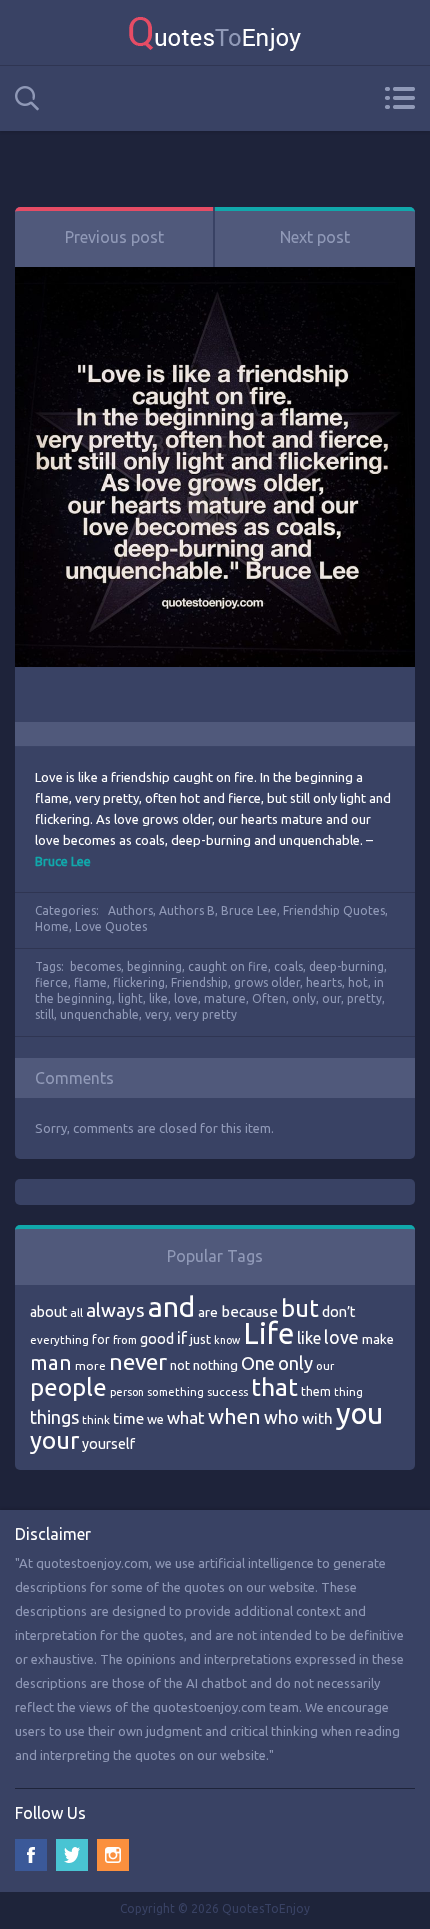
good (157, 1339)
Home (52, 926)
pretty (364, 998)
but (300, 1308)
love (186, 998)
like (158, 998)
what (186, 1417)
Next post (315, 237)
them (316, 1391)
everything (59, 1340)
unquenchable (99, 1014)
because (249, 1311)
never (138, 1361)
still (44, 1014)
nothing (215, 1365)
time (128, 1418)
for (101, 1339)
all (76, 1312)
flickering (139, 982)
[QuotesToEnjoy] (215, 32)
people (68, 1387)
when (234, 1416)
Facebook (31, 1855)
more (90, 1365)
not (180, 1365)
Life (268, 1333)
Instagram (113, 1855)
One (258, 1363)
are (208, 1312)
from (125, 1340)
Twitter (72, 1855)
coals (288, 966)
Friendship (199, 982)
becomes (95, 966)
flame (90, 982)
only (304, 998)
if (182, 1338)
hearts (324, 982)
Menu (399, 98)
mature (225, 998)
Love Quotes (111, 926)
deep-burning (346, 966)
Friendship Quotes (334, 910)
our (331, 998)
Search (27, 98)
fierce (51, 982)
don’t (338, 1312)
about (48, 1312)
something (175, 1392)
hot (358, 982)
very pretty (206, 1014)
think (96, 1419)
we (155, 1419)
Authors (130, 910)
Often (269, 998)
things (54, 1417)
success (227, 1392)
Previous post (114, 237)
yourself (108, 1444)
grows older (267, 982)
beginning (154, 966)
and (171, 1306)
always (115, 1310)
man (51, 1362)
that (274, 1387)
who (281, 1417)
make (378, 1339)
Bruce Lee (249, 910)
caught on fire (228, 966)
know (227, 1340)
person (127, 1392)
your (54, 1440)
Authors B (187, 910)
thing (348, 1392)
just (200, 1339)
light (130, 998)
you (359, 1413)
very (157, 1014)
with (317, 1418)
